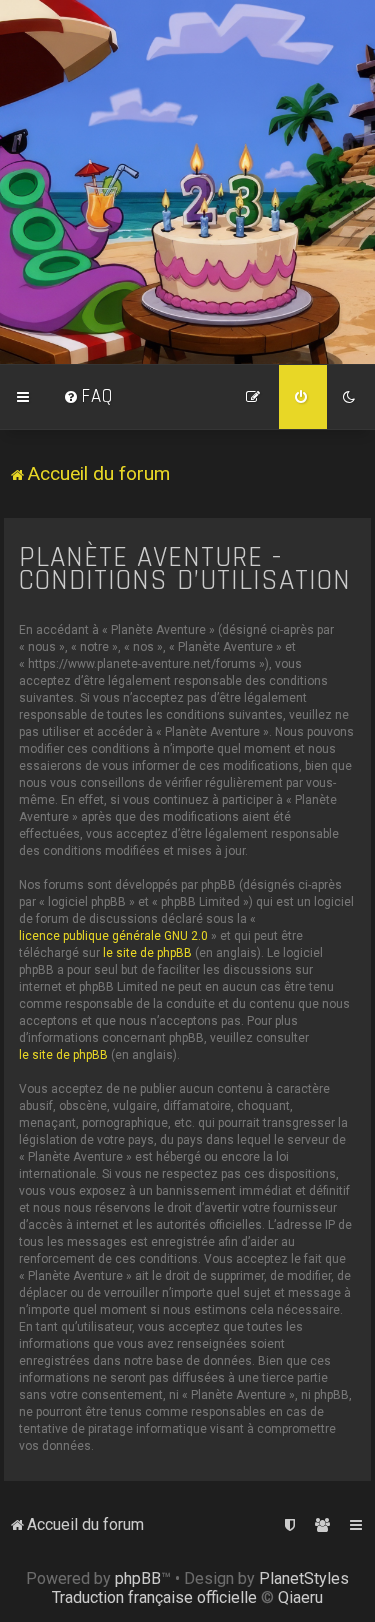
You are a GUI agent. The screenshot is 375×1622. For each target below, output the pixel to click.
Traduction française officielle (154, 1597)
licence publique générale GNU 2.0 (113, 936)
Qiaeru (300, 1597)
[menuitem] (88, 397)
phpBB (138, 1578)
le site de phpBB (147, 953)
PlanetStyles (304, 1578)
